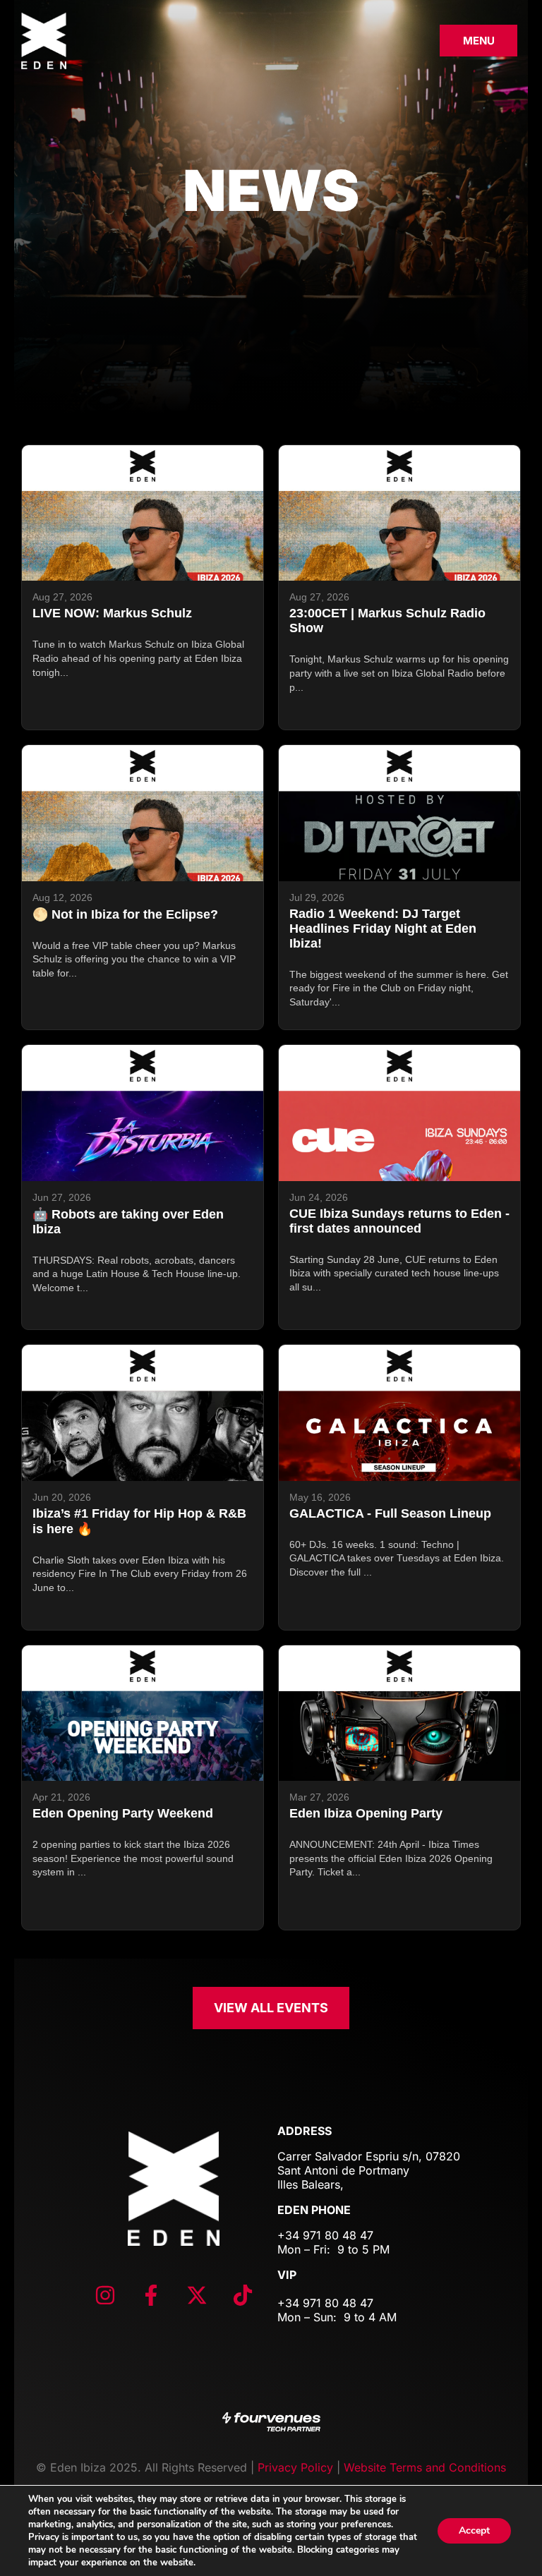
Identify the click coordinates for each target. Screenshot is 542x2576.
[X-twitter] (197, 2295)
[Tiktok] (243, 2295)
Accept (474, 2530)
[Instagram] (105, 2295)
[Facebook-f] (151, 2295)
